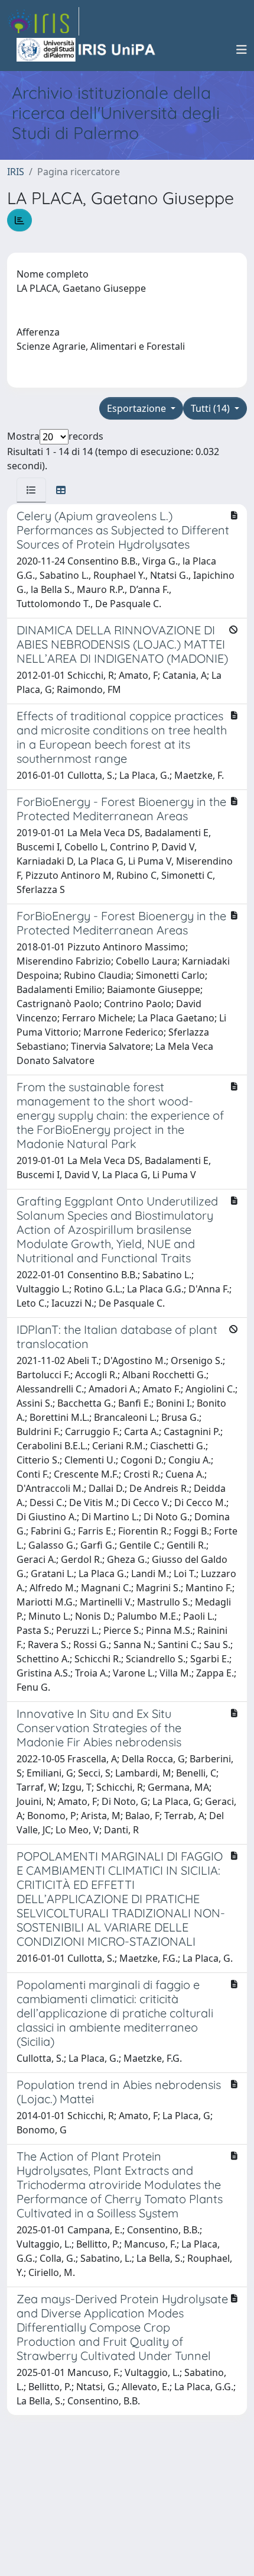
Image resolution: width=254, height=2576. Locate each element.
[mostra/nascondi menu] (242, 50)
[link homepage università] (87, 50)
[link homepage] (43, 21)
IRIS (16, 172)
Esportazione (138, 408)
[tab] (31, 490)
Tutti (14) (211, 408)
